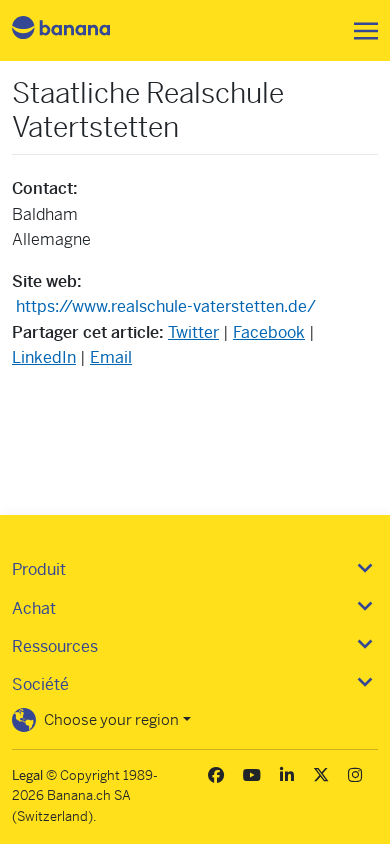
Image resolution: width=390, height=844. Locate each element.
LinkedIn (44, 357)
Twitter (193, 332)
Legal (27, 775)
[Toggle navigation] (360, 31)
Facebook (269, 332)
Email (111, 357)
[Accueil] (78, 30)
